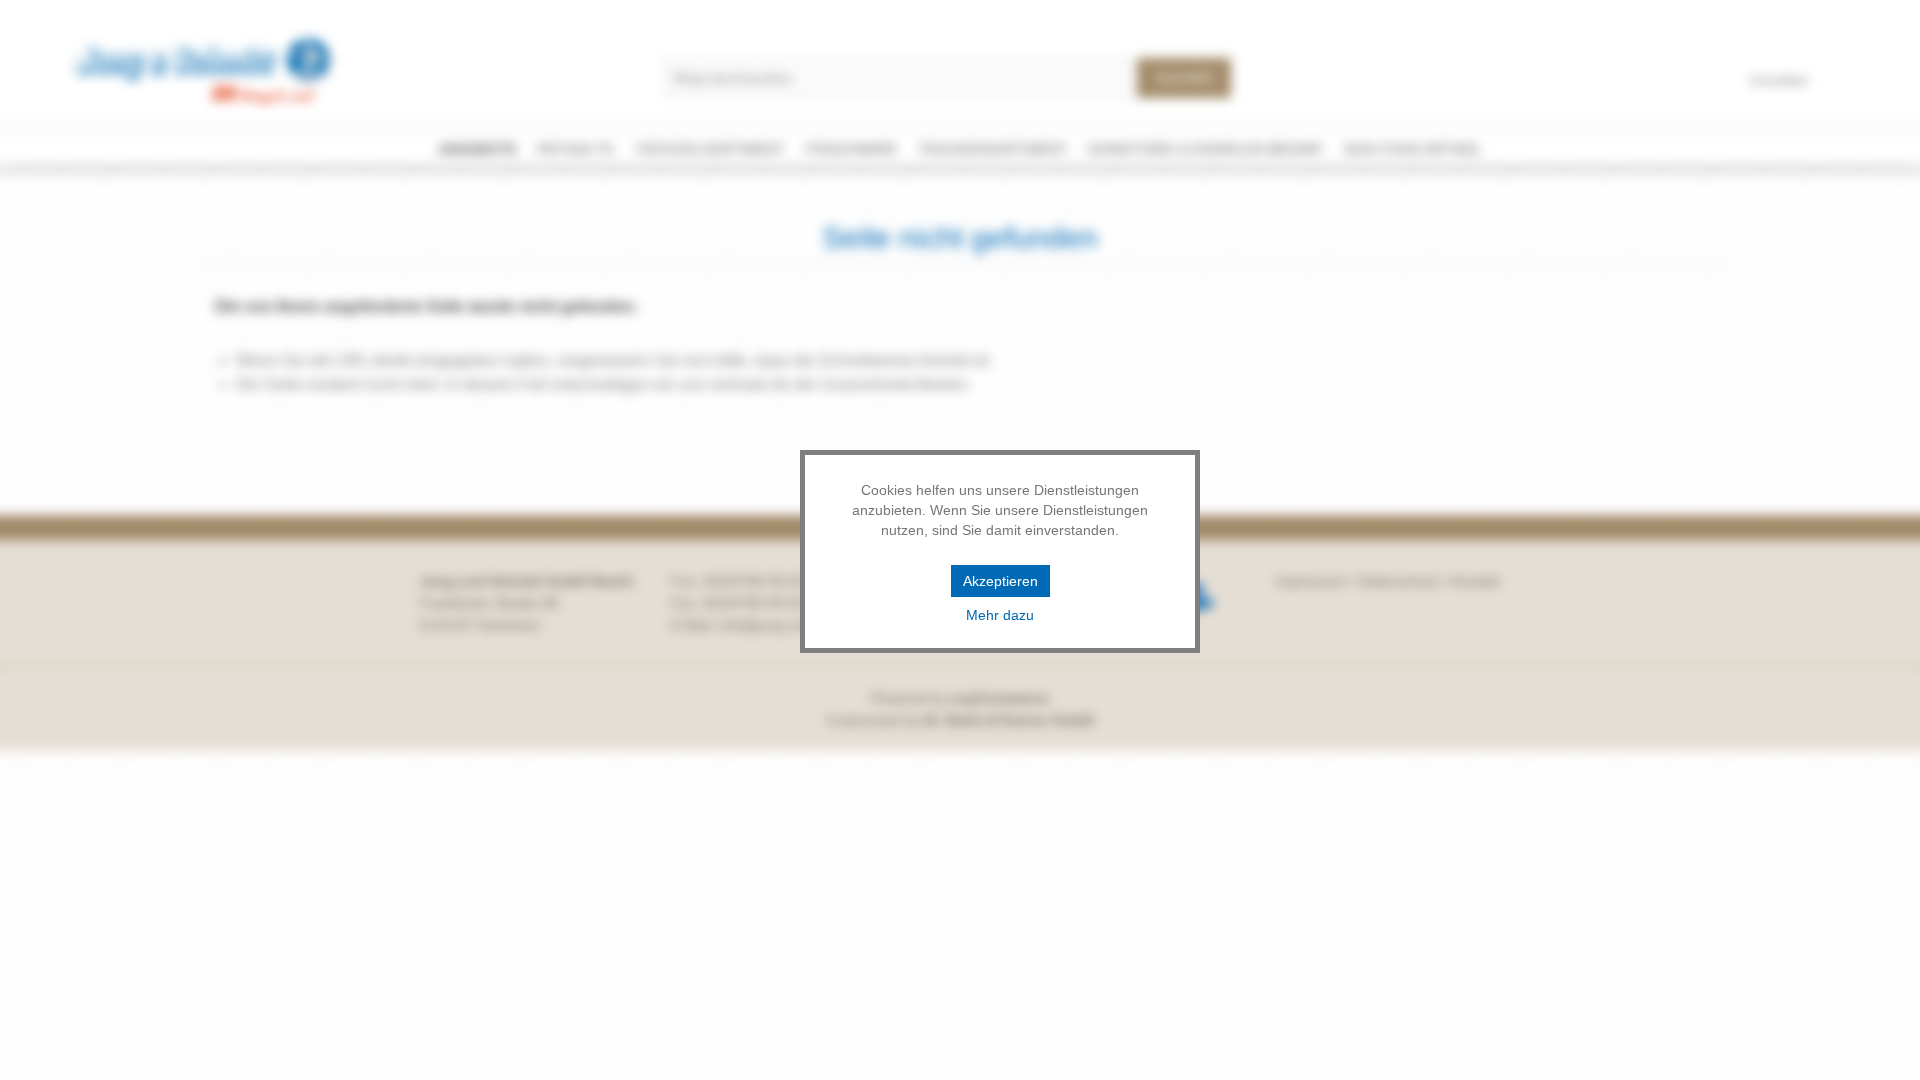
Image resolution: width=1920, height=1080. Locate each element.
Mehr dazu (1000, 615)
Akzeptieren (1000, 581)
